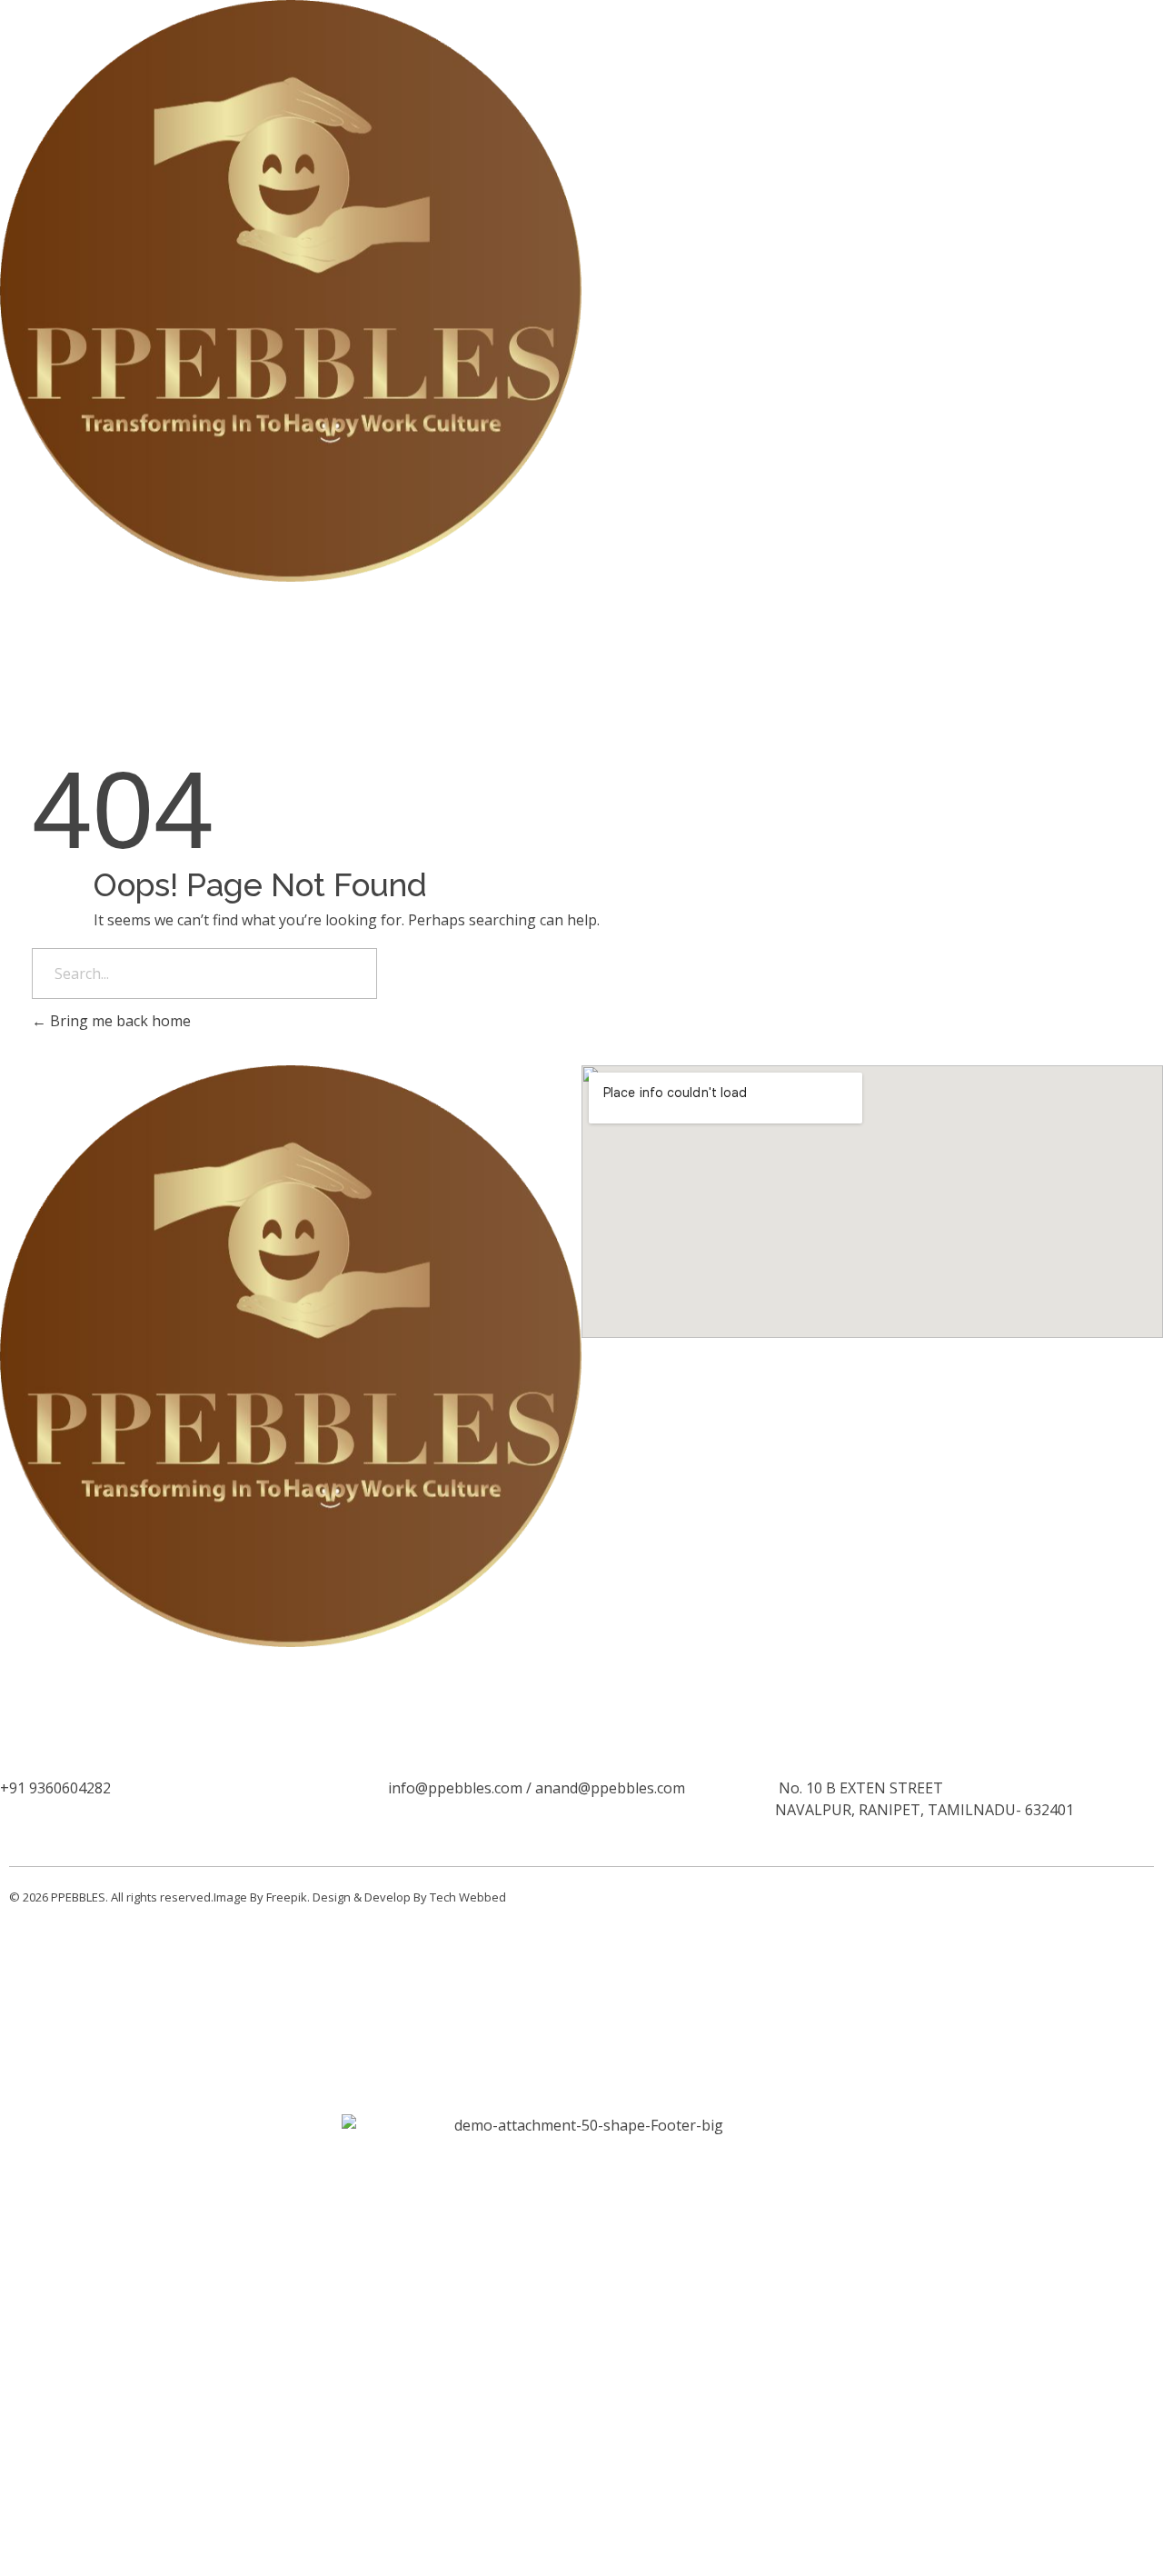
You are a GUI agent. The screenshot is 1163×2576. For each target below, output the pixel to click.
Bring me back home (119, 1021)
